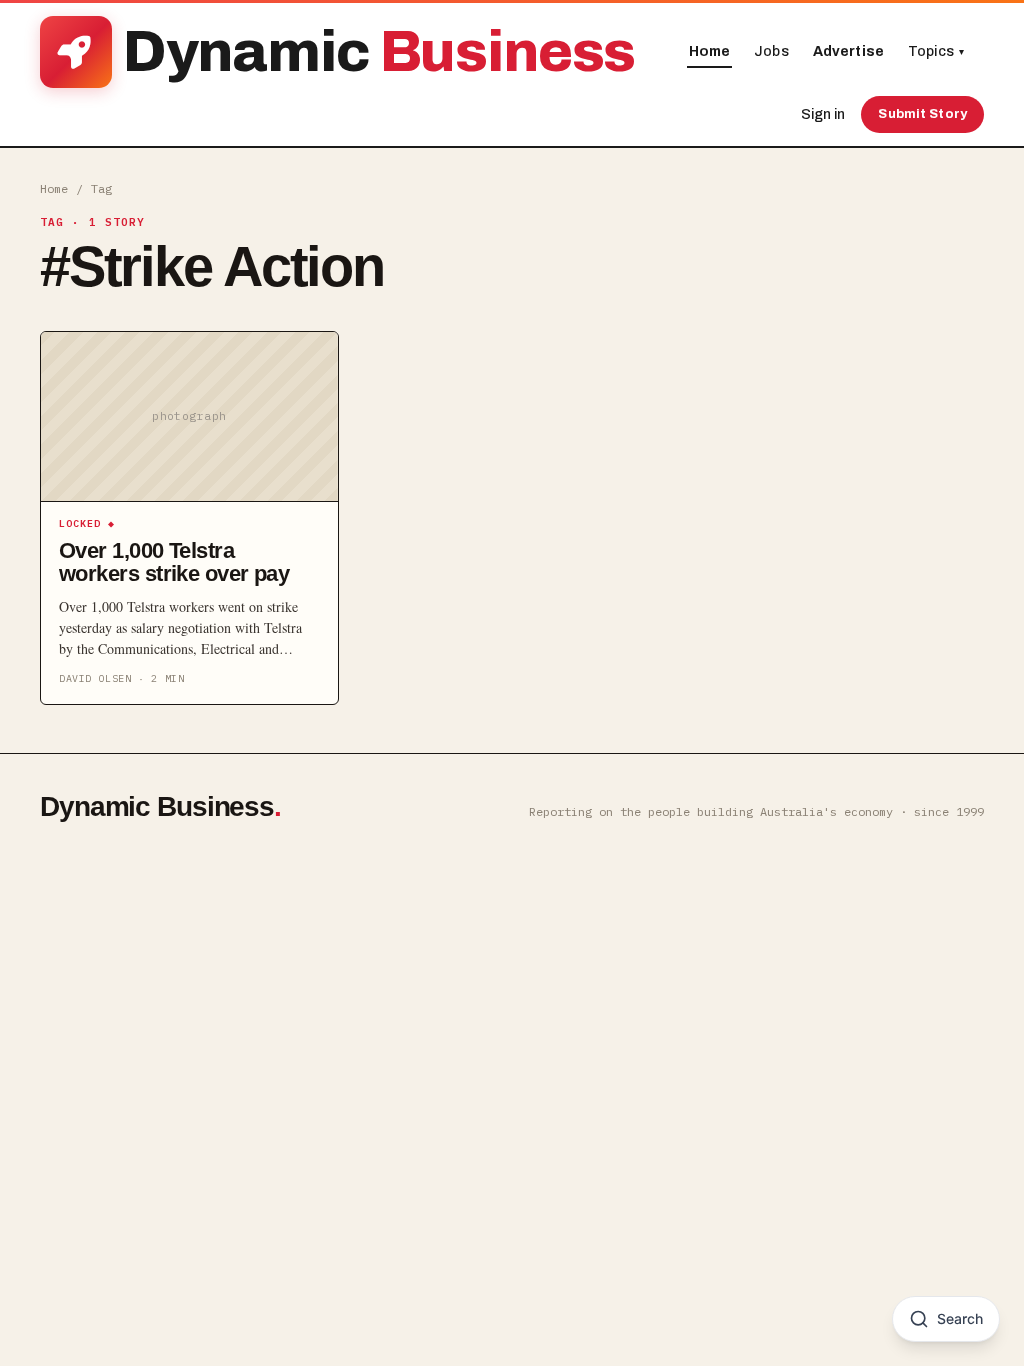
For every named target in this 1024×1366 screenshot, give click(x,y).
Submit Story (922, 114)
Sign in (823, 114)
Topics (936, 51)
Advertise (848, 51)
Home (710, 51)
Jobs (771, 51)
